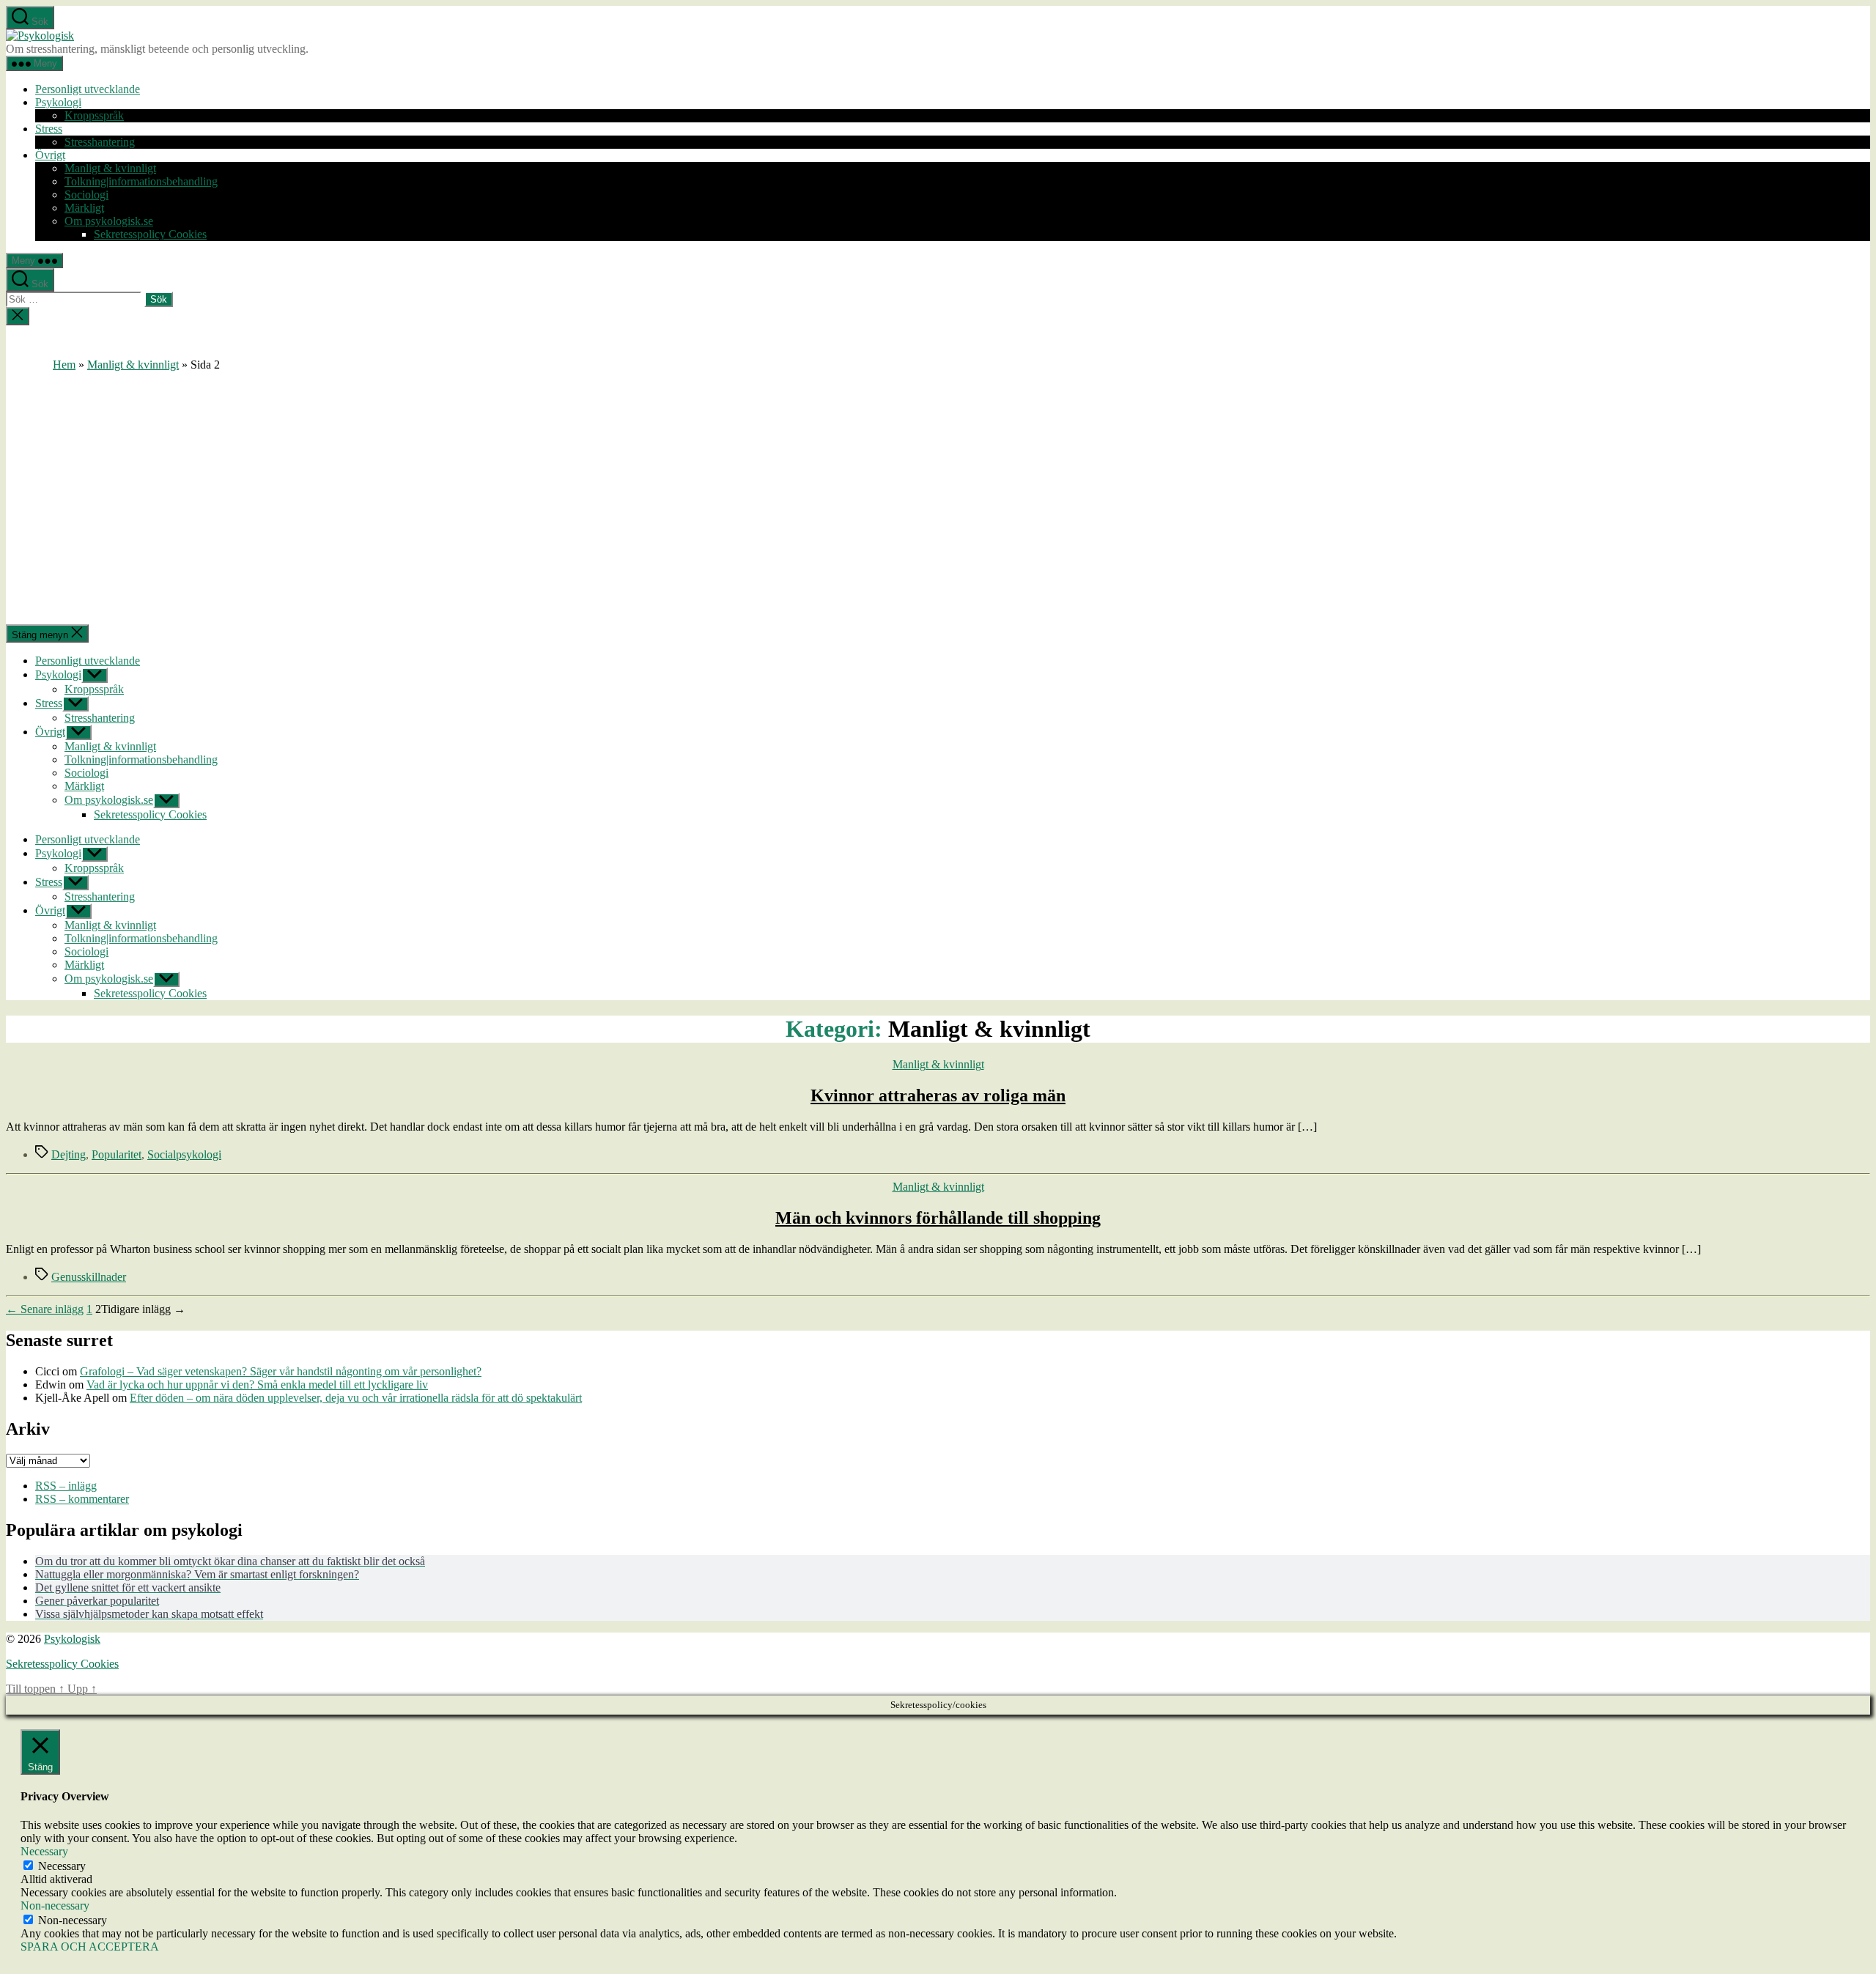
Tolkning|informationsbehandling (141, 181)
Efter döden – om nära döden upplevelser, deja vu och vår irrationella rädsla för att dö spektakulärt (356, 1398)
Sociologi (86, 195)
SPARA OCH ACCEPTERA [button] (90, 1947)
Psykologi (58, 102)
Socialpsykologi (184, 1154)
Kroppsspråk (94, 115)
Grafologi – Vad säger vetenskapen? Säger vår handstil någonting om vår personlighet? (281, 1371)
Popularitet (117, 1154)
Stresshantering (100, 142)
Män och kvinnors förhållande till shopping (938, 1218)
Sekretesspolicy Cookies (150, 234)
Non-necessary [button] (55, 1905)
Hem (64, 365)
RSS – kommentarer (82, 1499)
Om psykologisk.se (109, 221)
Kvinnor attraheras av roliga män (938, 1095)
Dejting (69, 1154)
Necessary (62, 1866)
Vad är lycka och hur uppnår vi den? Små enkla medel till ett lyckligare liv (257, 1385)
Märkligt (84, 208)
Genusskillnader (89, 1277)
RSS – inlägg (66, 1486)
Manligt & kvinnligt (110, 168)
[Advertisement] (938, 481)
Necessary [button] (44, 1851)
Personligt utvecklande (88, 89)
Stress (49, 129)
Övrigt (50, 155)
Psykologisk (72, 1639)
